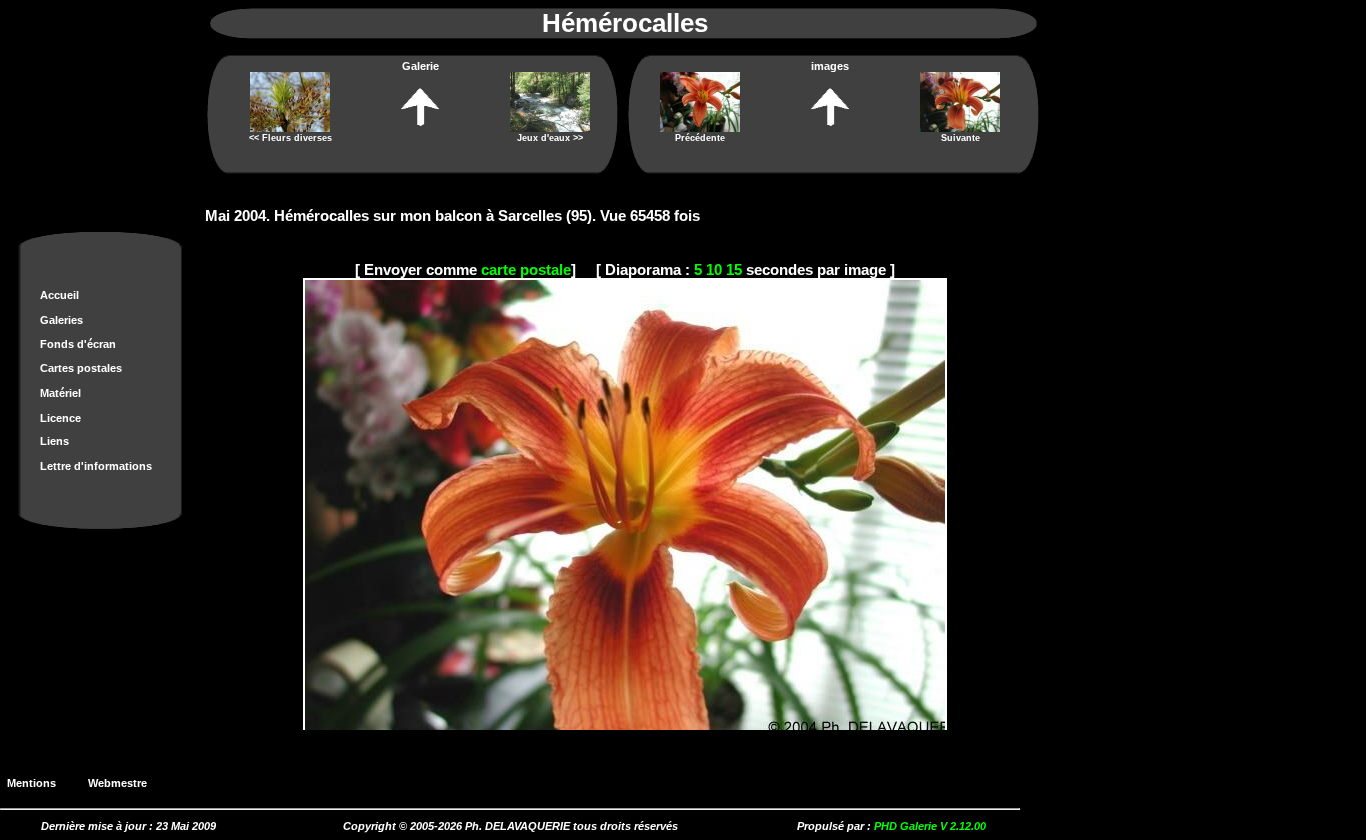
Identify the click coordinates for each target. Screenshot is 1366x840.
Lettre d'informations (96, 466)
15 (734, 269)
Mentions (37, 783)
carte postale (526, 269)
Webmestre (123, 783)
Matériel (60, 393)
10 (714, 269)
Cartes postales (81, 368)
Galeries (61, 320)
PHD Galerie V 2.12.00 (930, 826)
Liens (54, 441)
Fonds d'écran (78, 344)
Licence (60, 418)
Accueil (59, 295)
